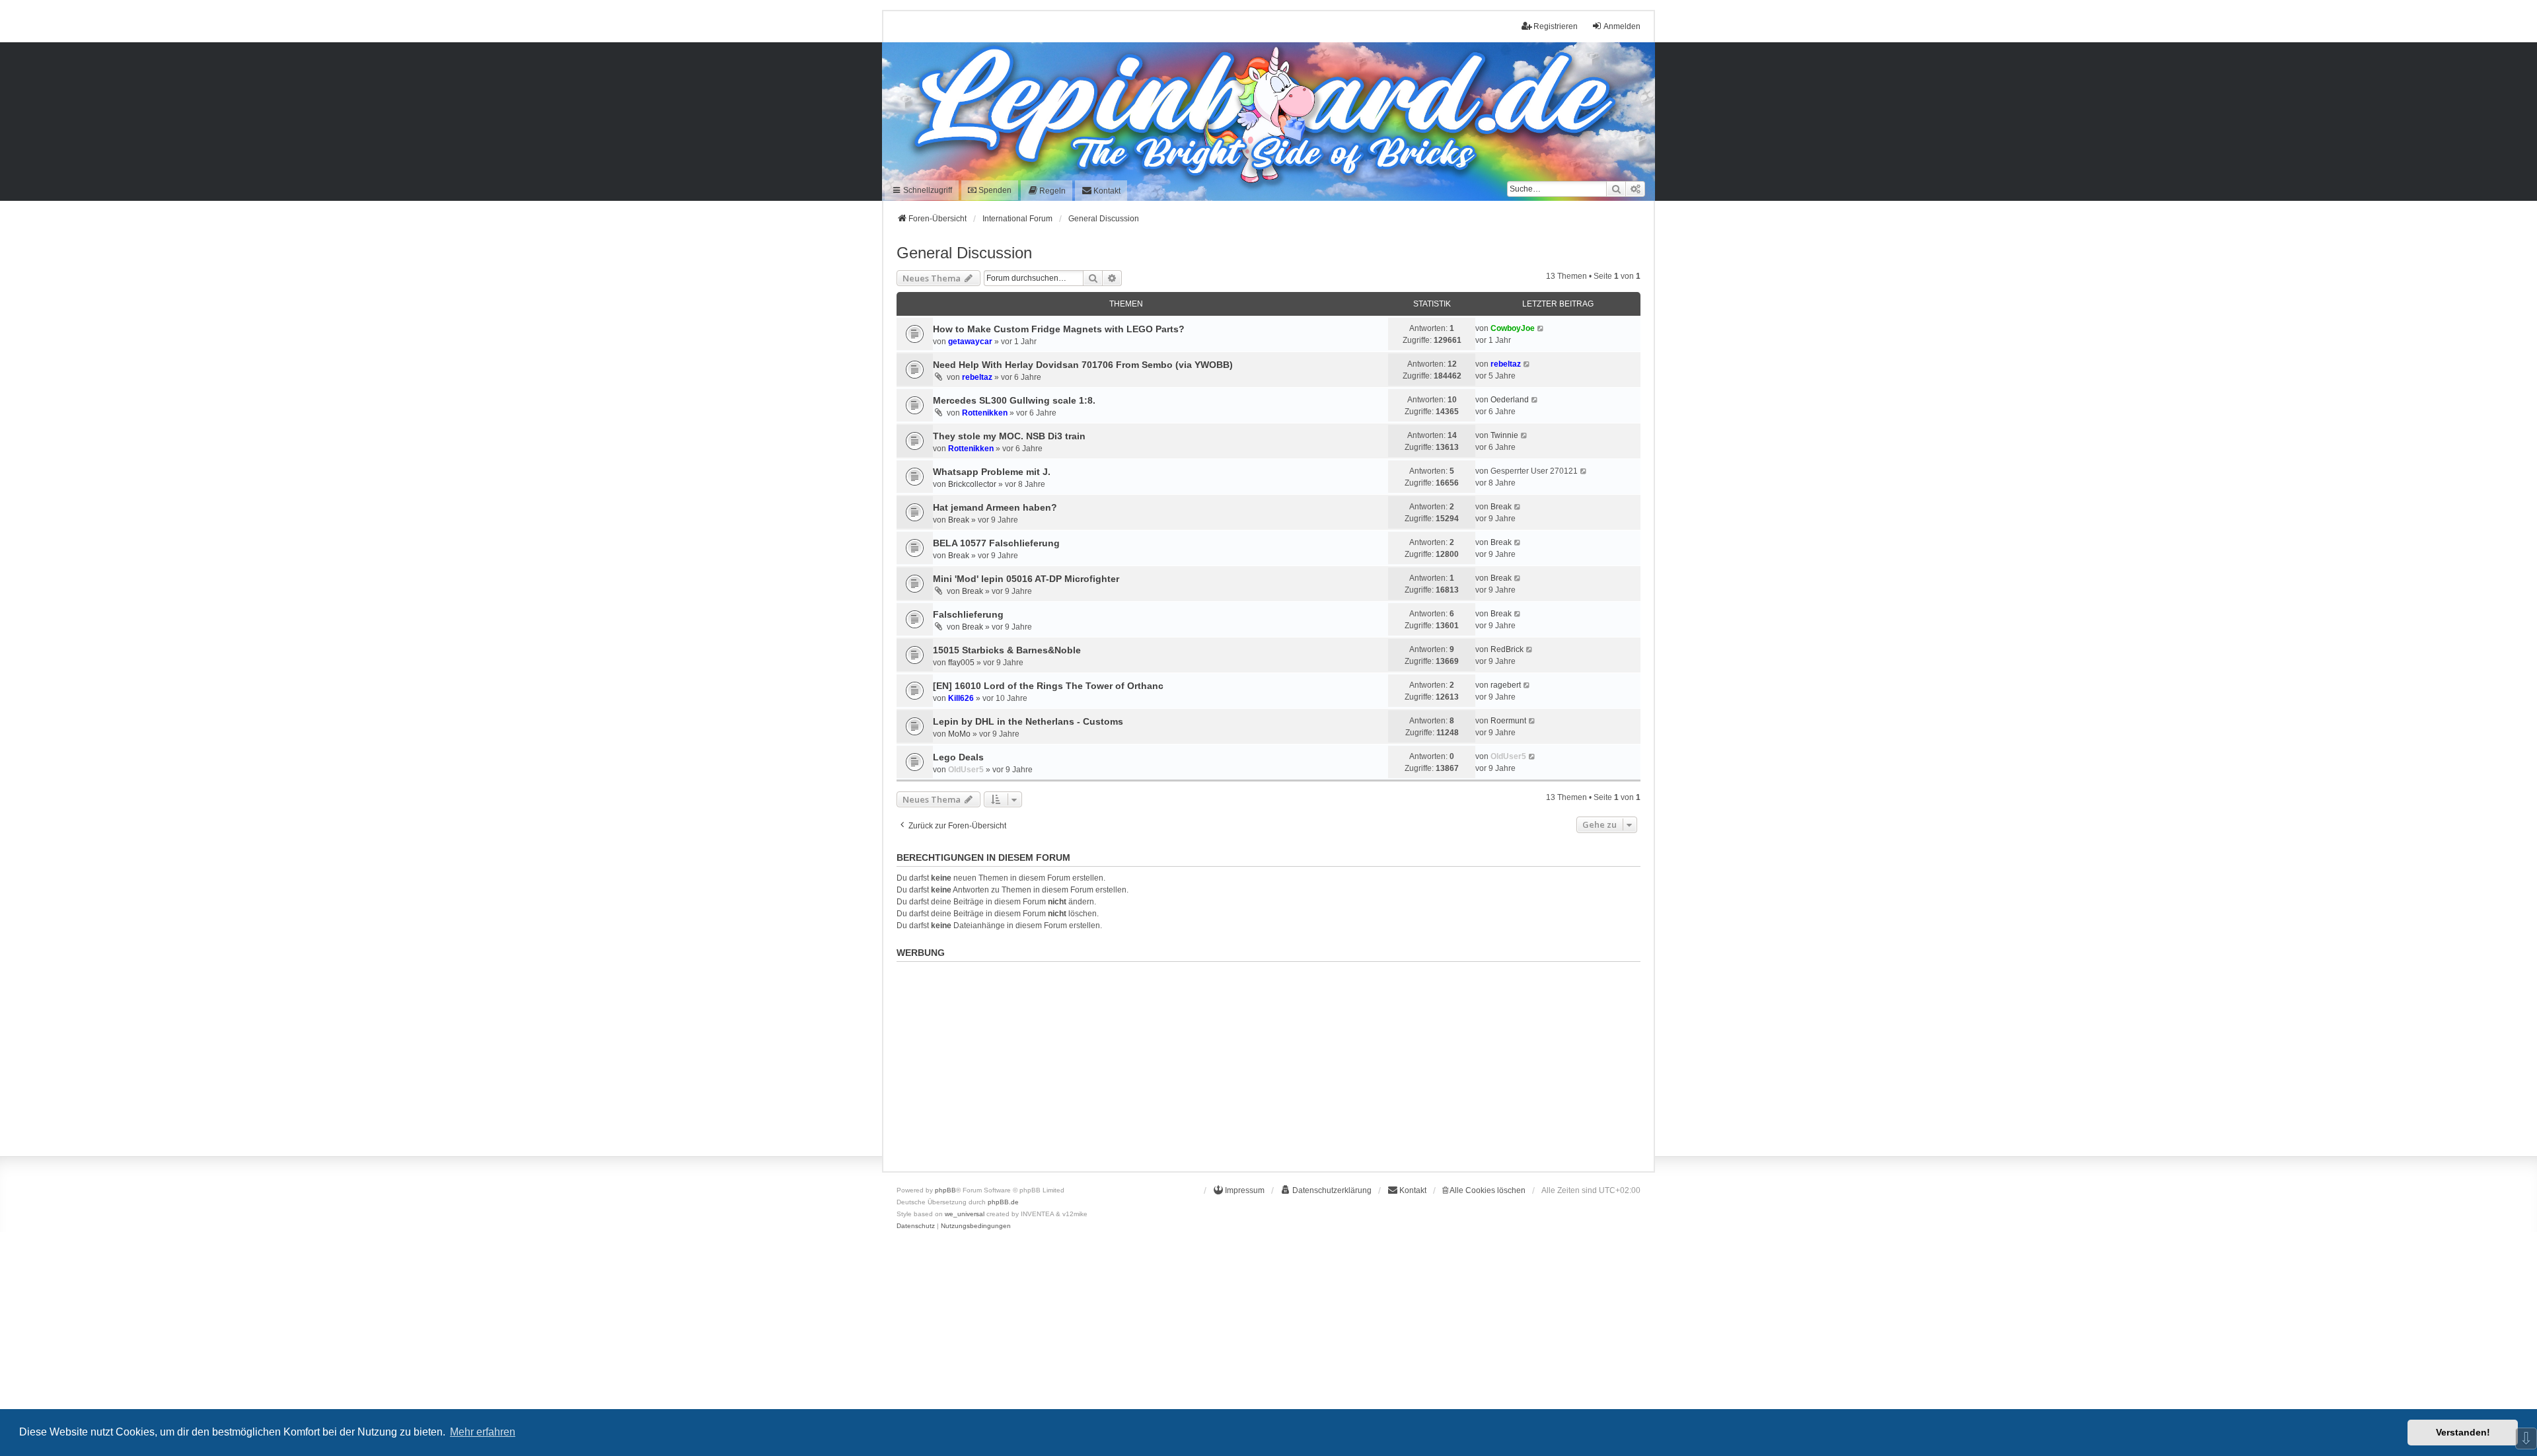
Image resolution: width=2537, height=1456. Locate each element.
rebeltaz (977, 377)
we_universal (965, 1214)
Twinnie (1504, 435)
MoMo (959, 734)
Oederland (1510, 400)
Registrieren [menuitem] (1556, 26)
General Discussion (964, 253)
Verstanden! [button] (2463, 1432)
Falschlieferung (968, 614)
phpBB (945, 1190)
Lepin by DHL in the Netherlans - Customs (1028, 721)
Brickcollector (972, 484)
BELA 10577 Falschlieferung (996, 543)
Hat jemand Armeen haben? (995, 507)
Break (959, 520)
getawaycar (970, 342)
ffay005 (961, 663)
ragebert (1506, 685)
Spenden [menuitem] (994, 190)
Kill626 (961, 698)
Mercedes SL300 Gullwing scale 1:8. (1014, 400)
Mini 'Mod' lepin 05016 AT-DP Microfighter (1026, 579)
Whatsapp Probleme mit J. (992, 472)
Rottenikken (985, 413)
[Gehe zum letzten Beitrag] (1541, 328)
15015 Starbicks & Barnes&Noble (1007, 650)
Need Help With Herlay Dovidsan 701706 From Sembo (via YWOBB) (1083, 365)
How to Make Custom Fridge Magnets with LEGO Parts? (1059, 329)
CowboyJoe (1513, 328)
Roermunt (1508, 721)
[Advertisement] (1268, 1060)
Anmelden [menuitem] (1622, 26)
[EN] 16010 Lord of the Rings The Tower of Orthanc (1048, 686)
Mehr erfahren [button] (483, 1432)
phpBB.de (1003, 1202)
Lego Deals (958, 757)
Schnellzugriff (927, 190)
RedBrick (1507, 649)
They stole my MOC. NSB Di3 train (1009, 436)
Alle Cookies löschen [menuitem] (1487, 1190)
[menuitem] (1047, 191)
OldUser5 (966, 770)
